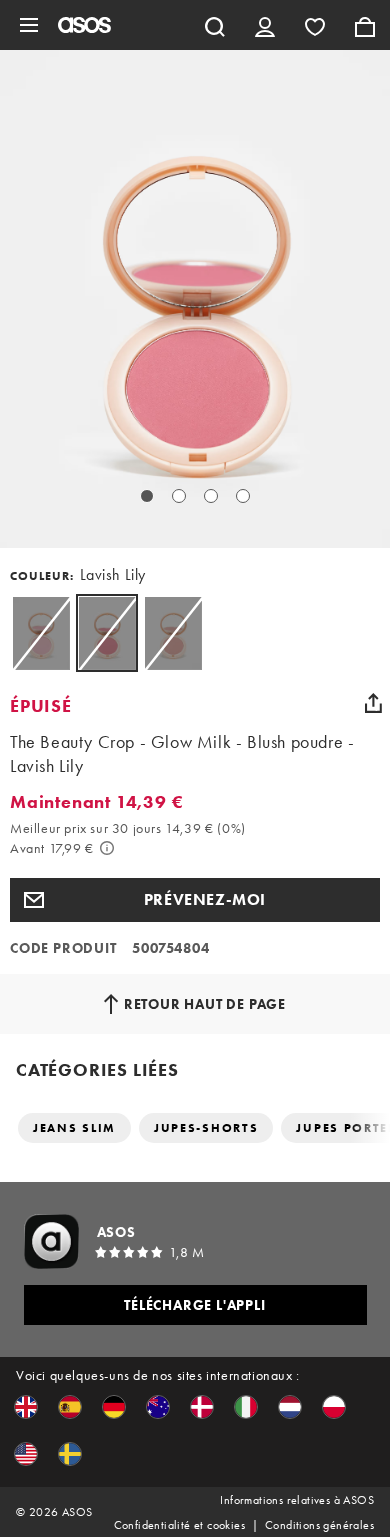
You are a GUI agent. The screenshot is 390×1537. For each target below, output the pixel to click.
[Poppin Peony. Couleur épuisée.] (41, 633)
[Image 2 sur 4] (179, 496)
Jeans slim (74, 1128)
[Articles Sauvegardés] (315, 25)
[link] (107, 633)
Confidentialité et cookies (179, 1525)
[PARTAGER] (373, 703)
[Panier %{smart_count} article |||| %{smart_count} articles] (365, 25)
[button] (195, 900)
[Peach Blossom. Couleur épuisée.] (173, 633)
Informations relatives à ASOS (297, 1500)
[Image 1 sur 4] (147, 496)
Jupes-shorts (206, 1128)
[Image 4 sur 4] (243, 496)
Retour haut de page (205, 1004)
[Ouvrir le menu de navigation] (29, 25)
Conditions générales (319, 1525)
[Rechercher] (215, 25)
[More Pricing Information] (107, 848)
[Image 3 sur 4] (211, 496)
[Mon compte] (265, 25)
